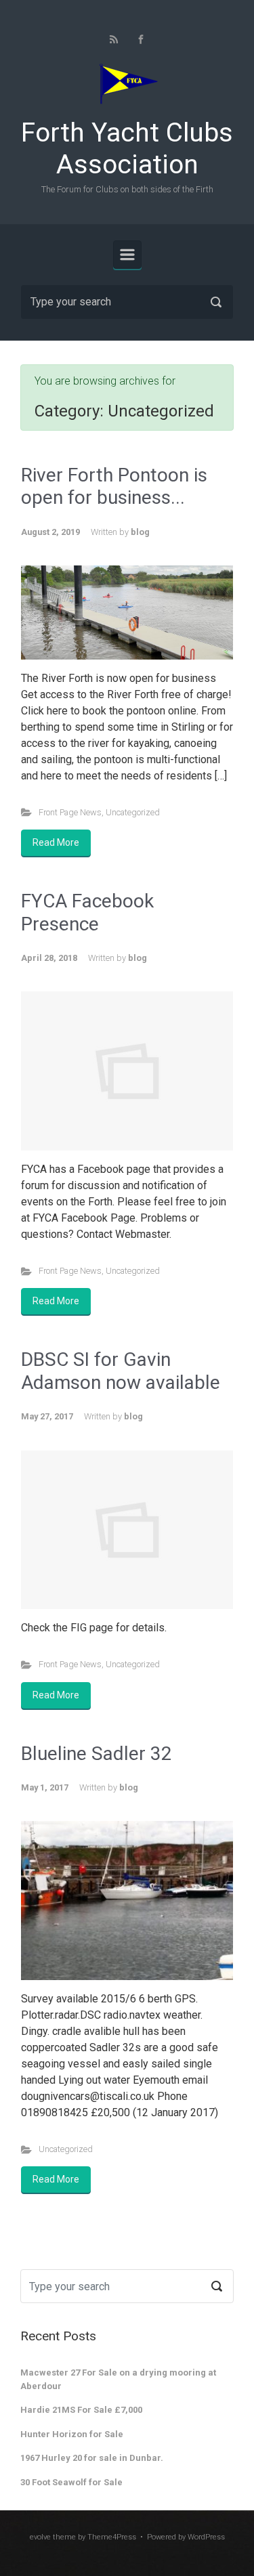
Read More (56, 842)
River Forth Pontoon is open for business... (114, 487)
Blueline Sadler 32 (97, 1754)
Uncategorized (133, 812)
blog (140, 532)
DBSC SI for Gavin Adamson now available (121, 1371)
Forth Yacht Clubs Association (127, 149)
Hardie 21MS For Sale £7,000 (81, 2410)
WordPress (206, 2537)
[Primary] (127, 255)
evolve (40, 2537)
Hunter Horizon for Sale (72, 2434)
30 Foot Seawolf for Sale (71, 2482)
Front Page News (70, 812)
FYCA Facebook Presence (87, 913)
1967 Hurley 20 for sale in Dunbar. (92, 2458)
